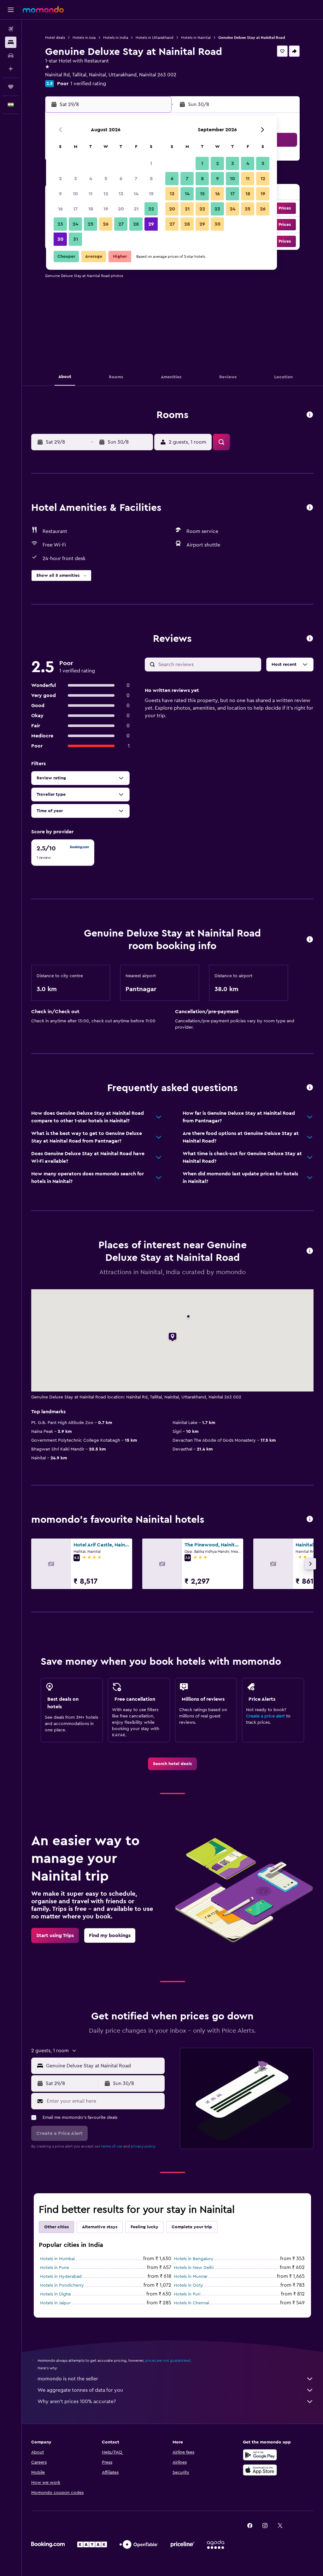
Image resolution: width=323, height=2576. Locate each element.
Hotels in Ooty (188, 2285)
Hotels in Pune (55, 2268)
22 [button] (151, 209)
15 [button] (151, 194)
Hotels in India (116, 38)
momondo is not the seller (68, 2379)
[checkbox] (63, 853)
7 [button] (136, 179)
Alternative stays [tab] (100, 2227)
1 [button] (151, 163)
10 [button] (75, 194)
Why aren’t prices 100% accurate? (77, 2402)
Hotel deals (55, 38)
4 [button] (91, 179)
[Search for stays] (11, 42)
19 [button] (106, 209)
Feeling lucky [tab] (144, 2227)
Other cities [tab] (56, 2227)
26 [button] (106, 224)
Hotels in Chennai (191, 2303)
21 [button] (136, 209)
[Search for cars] (11, 56)
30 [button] (60, 239)
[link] (172, 1764)
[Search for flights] (11, 29)
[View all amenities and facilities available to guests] (310, 508)
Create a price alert (265, 1716)
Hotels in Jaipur (55, 2303)
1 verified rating (88, 84)
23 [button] (60, 224)
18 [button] (91, 209)
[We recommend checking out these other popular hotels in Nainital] (310, 1519)
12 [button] (106, 194)
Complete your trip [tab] (192, 2227)
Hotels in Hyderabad (61, 2277)
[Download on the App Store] (260, 2470)
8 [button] (151, 179)
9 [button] (60, 194)
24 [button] (75, 224)
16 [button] (60, 209)
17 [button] (75, 209)
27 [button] (121, 224)
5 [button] (106, 179)
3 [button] (76, 179)
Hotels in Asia (84, 38)
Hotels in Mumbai (57, 2259)
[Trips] (11, 87)
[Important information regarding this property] (310, 940)
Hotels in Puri (187, 2294)
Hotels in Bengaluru (194, 2259)
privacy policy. (143, 2146)
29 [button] (151, 224)
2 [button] (60, 179)
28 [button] (136, 224)
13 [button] (121, 194)
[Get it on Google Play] (260, 2455)
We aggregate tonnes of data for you (80, 2390)
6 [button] (121, 179)
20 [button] (121, 209)
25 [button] (91, 224)
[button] (11, 10)
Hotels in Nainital (196, 38)
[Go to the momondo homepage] (43, 9)
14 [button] (136, 194)
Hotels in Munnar (191, 2277)
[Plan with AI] (11, 69)
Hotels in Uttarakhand (155, 38)
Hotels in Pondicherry (62, 2285)
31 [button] (76, 239)
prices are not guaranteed (168, 2360)
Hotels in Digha (55, 2294)
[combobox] (104, 2066)
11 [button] (91, 194)
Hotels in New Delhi (194, 2268)
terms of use (112, 2146)
